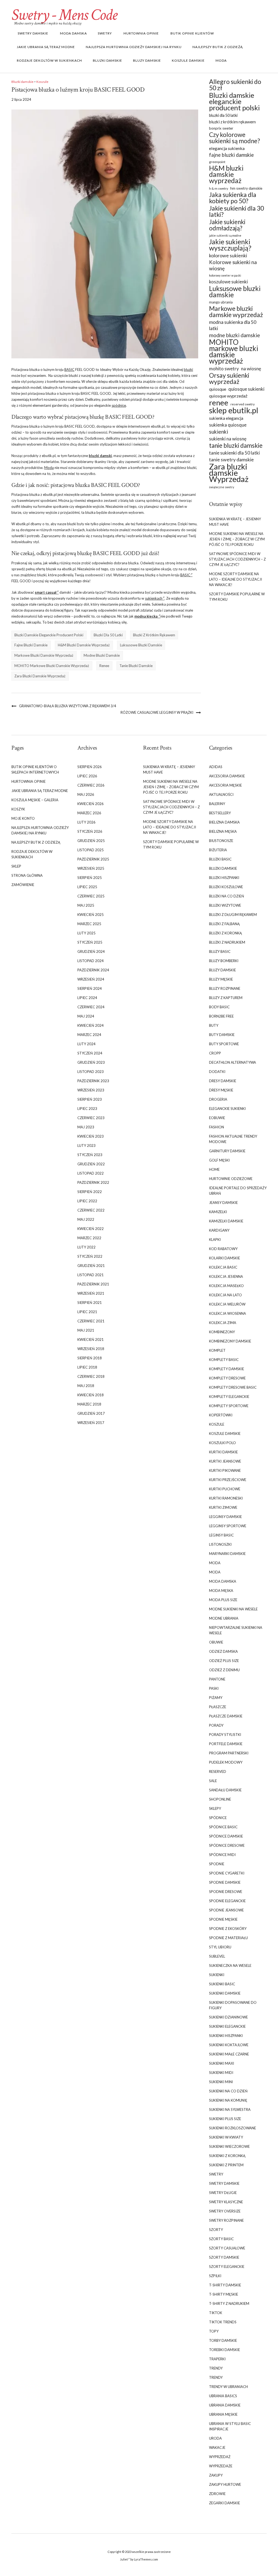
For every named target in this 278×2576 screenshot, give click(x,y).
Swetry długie (223, 2193)
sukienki (219, 432)
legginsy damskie (225, 1517)
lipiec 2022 (87, 1201)
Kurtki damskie (223, 1452)
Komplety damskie (227, 1369)
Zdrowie (217, 2494)
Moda (221, 60)
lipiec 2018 (87, 1367)
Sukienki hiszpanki (226, 2036)
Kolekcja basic (223, 1267)
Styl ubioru (220, 1947)
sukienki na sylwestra (230, 2109)
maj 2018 (86, 1386)
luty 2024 (86, 1044)
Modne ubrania (224, 1618)
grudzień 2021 (91, 1266)
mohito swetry (224, 369)
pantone (217, 1679)
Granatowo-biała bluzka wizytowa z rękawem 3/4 (68, 706)
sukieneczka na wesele (230, 1965)
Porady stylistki (225, 1735)
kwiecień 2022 (91, 1229)
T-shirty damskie (225, 2285)
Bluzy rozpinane (225, 988)
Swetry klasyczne (226, 2202)
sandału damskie (225, 1790)
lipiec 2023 (87, 1109)
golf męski (219, 1160)
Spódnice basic (223, 1827)
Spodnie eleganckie (227, 1901)
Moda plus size (223, 1600)
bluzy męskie (221, 979)
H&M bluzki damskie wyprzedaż (84, 645)
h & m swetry (219, 188)
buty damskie (222, 1035)
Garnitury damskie (227, 1151)
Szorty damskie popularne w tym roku (237, 597)
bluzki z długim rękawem (233, 915)
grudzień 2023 (91, 1062)
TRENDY (216, 2368)
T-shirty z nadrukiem (229, 2303)
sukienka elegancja (226, 418)
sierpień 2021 (90, 1303)
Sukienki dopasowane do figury (233, 2005)
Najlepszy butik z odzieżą (218, 47)
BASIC (69, 370)
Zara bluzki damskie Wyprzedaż (40, 676)
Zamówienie (23, 885)
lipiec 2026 (87, 776)
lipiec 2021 (87, 1312)
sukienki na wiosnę (228, 439)
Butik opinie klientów (192, 33)
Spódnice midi (222, 1855)
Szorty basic (221, 2239)
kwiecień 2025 (91, 915)
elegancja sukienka (227, 148)
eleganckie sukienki (227, 1109)
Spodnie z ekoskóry (228, 1929)
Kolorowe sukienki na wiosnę (233, 265)
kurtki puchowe (225, 1489)
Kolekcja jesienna (226, 1276)
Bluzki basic (220, 859)
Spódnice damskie (226, 1836)
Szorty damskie (224, 2257)
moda (215, 1563)
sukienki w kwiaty (226, 2137)
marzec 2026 (89, 813)
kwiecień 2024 (91, 1025)
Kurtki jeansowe (225, 1461)
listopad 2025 (91, 850)
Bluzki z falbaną (224, 924)
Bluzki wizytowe (225, 905)
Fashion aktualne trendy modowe (233, 1139)
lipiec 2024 (87, 998)
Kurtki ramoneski (226, 1498)
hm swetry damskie (246, 188)
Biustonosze (221, 841)
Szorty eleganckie (227, 2267)
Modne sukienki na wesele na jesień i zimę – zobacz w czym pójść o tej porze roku (237, 539)
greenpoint (217, 162)
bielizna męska (223, 831)
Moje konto (23, 818)
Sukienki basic (222, 1984)
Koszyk (18, 809)
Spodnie (217, 1864)
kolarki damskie (225, 1258)
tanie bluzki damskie (136, 666)
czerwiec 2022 (91, 1210)
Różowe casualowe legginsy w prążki (157, 712)
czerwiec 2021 (91, 1321)
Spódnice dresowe (227, 1845)
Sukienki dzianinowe (228, 2017)
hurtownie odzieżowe (231, 1179)
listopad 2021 (91, 1275)
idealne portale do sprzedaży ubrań (238, 1191)
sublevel (217, 1956)
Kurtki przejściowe (228, 1480)
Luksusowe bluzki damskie (141, 645)
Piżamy (216, 1698)
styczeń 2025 (90, 942)
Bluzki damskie (108, 60)
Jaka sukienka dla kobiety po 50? (233, 198)
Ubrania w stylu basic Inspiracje (230, 2426)
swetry (105, 33)
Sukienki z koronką (227, 2156)
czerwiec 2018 (91, 1376)
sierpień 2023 (90, 1099)
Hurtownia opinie (141, 33)
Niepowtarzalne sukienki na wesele (236, 1630)
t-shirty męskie (224, 2294)
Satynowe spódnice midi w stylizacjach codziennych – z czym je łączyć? (237, 559)
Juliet (124, 2559)
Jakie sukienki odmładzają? (227, 225)
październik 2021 (93, 1284)
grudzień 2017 (91, 1413)
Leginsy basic (221, 1535)
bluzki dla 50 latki (108, 635)
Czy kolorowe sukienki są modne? (235, 138)
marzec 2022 (89, 1238)
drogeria (218, 1099)
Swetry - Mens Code (64, 15)
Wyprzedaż (220, 2457)
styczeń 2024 (90, 1053)
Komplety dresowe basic (233, 1387)
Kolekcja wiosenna (228, 1313)
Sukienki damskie (225, 1993)
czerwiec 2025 (91, 896)
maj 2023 (86, 1127)
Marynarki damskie (227, 1554)
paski (214, 1688)
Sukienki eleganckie (227, 2026)
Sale (213, 1781)
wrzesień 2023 (91, 1090)
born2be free (221, 1016)
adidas (216, 767)
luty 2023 (86, 1145)
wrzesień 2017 (91, 1423)
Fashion (217, 1127)
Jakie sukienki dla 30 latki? (236, 211)
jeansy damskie (223, 1203)
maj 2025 (86, 905)
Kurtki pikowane (225, 1470)
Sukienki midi (221, 2073)
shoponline (220, 1799)
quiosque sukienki (246, 389)
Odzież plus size (224, 1661)
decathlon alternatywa (233, 1062)
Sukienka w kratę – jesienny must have (235, 522)
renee (104, 666)
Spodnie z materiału (228, 1938)
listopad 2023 (91, 1072)
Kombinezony (222, 1332)
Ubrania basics (223, 2396)
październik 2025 (93, 859)
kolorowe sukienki (228, 256)
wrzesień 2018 (91, 1349)
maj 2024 (86, 1016)
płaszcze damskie (226, 1716)
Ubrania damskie (225, 2405)
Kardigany (219, 1230)
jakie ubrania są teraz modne (46, 47)
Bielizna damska (224, 822)
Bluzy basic (220, 951)
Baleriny (217, 804)
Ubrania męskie (223, 2414)
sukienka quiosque (228, 425)
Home (214, 1169)
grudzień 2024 (91, 951)
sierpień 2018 (90, 1358)
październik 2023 (93, 1081)
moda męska (221, 1591)
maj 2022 (86, 1219)
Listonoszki (220, 1544)
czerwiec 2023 (91, 1118)
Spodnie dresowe (226, 1892)
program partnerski (229, 1753)
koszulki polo (222, 1443)
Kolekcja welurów (227, 1304)
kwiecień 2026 (91, 804)
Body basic (219, 1007)
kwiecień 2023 (91, 1136)
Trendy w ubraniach (228, 2387)
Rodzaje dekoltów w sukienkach (49, 60)
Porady (216, 1725)
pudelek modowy (226, 1762)
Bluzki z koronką (225, 933)
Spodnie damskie (225, 1882)
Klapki (215, 1240)
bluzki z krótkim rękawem (154, 635)
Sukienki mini (221, 2082)
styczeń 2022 (90, 1256)
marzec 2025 (89, 924)
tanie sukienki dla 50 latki (234, 453)
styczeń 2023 (90, 1155)
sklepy (215, 1808)
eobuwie (217, 1118)
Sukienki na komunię (228, 2100)
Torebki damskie (225, 2350)
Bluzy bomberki (224, 961)
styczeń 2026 (90, 831)
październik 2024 (93, 970)
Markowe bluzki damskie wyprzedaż (44, 655)
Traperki (217, 2359)
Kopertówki (221, 1415)
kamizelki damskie (226, 1221)
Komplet (217, 1350)
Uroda (215, 2438)
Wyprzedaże (221, 2466)
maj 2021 (86, 1330)
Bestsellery (220, 813)
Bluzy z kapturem (226, 998)
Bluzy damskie (147, 60)
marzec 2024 (89, 1035)
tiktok (216, 2313)
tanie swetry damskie (231, 460)
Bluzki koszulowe (226, 887)
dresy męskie (221, 1090)
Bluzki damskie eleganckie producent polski (49, 635)
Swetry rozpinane (226, 2220)
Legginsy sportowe (228, 1526)
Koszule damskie (188, 60)
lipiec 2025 (87, 887)
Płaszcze (218, 1707)
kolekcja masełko (226, 1286)
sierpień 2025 (90, 878)
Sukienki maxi (222, 2063)
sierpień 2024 (90, 988)
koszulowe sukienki (228, 282)
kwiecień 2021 (91, 1339)
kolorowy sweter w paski (225, 275)
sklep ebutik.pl (234, 410)
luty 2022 (86, 1247)
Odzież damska (223, 1651)
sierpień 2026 (90, 767)
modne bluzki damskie (102, 655)
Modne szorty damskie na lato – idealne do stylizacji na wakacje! (236, 579)
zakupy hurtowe (225, 2484)
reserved (218, 1771)
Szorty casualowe (227, 2248)
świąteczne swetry (222, 487)
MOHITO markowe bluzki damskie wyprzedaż (52, 666)
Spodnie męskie (223, 1919)
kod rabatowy (223, 1249)
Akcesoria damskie (227, 776)
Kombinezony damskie (230, 1341)
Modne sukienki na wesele (233, 1609)
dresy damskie (223, 1081)
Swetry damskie (33, 33)
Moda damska (73, 33)
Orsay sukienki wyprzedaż (229, 378)
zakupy (216, 2475)
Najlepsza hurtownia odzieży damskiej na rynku (134, 47)
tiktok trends (223, 2322)
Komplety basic (224, 1360)
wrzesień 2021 (91, 1293)
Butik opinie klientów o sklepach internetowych (35, 769)
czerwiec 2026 (91, 785)
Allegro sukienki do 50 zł (235, 85)
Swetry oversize (225, 2211)
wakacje (217, 2447)
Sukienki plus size (225, 2119)
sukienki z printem (226, 2165)
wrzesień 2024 (91, 979)
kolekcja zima (223, 1323)
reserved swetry (243, 404)
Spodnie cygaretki (227, 1873)
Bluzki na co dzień (227, 896)
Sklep (16, 866)
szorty (216, 2230)
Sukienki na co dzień (228, 2091)
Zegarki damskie (225, 2503)
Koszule (42, 82)
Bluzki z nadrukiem (227, 942)
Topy (214, 2331)
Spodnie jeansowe (226, 1910)
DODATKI (217, 1072)
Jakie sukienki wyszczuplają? (230, 245)
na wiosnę (251, 369)
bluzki (188, 370)
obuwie (216, 1642)
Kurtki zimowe (223, 1507)
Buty (214, 1025)
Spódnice (218, 1818)
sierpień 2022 (90, 1192)
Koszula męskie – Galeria (35, 800)
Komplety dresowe (227, 1378)
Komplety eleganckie (229, 1397)
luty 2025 (86, 933)
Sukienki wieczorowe (229, 2146)
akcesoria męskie (225, 785)
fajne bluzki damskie (31, 645)
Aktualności (221, 794)
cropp (215, 1053)
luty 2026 (86, 822)
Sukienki (217, 1975)
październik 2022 (93, 1182)
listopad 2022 (91, 1173)
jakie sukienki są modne (225, 235)
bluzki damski (100, 456)
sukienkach (154, 598)
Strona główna (27, 875)
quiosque (218, 389)
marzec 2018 (89, 1404)
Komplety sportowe (229, 1406)
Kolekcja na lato (225, 1295)
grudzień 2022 (91, 1164)
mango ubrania (221, 302)
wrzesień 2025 (91, 868)
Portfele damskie (226, 1744)
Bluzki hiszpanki (224, 878)
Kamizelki (218, 1212)
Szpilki (215, 2276)
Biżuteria (218, 850)
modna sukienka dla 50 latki (233, 325)
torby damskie (223, 2340)
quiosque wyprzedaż (228, 396)
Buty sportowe (224, 1044)
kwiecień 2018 (91, 1395)
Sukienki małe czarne (229, 2054)
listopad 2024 (91, 961)
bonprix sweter (221, 128)
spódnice (119, 405)
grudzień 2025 (91, 841)
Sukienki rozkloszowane (233, 2128)
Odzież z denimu (224, 1670)
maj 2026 (86, 794)
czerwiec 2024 (91, 1007)
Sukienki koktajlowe (229, 2045)
